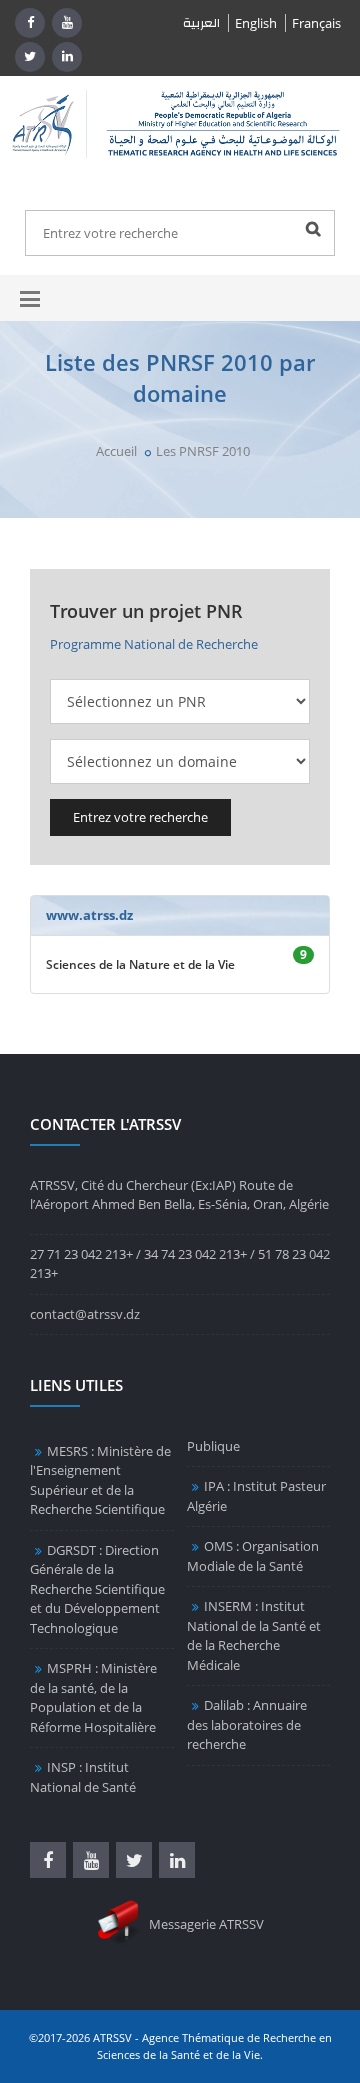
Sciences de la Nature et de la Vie (140, 964)
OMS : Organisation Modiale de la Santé (253, 1556)
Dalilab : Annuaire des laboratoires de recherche (247, 1724)
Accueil (116, 451)
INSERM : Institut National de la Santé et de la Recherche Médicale (254, 1635)
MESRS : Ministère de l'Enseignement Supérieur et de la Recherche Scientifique (100, 1480)
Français (316, 23)
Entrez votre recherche (140, 817)
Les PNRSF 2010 (203, 451)
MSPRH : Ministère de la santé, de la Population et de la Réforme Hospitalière (93, 1697)
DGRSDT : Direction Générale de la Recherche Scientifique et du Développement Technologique (97, 1589)
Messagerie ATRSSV (205, 1924)
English (256, 23)
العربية (201, 23)
